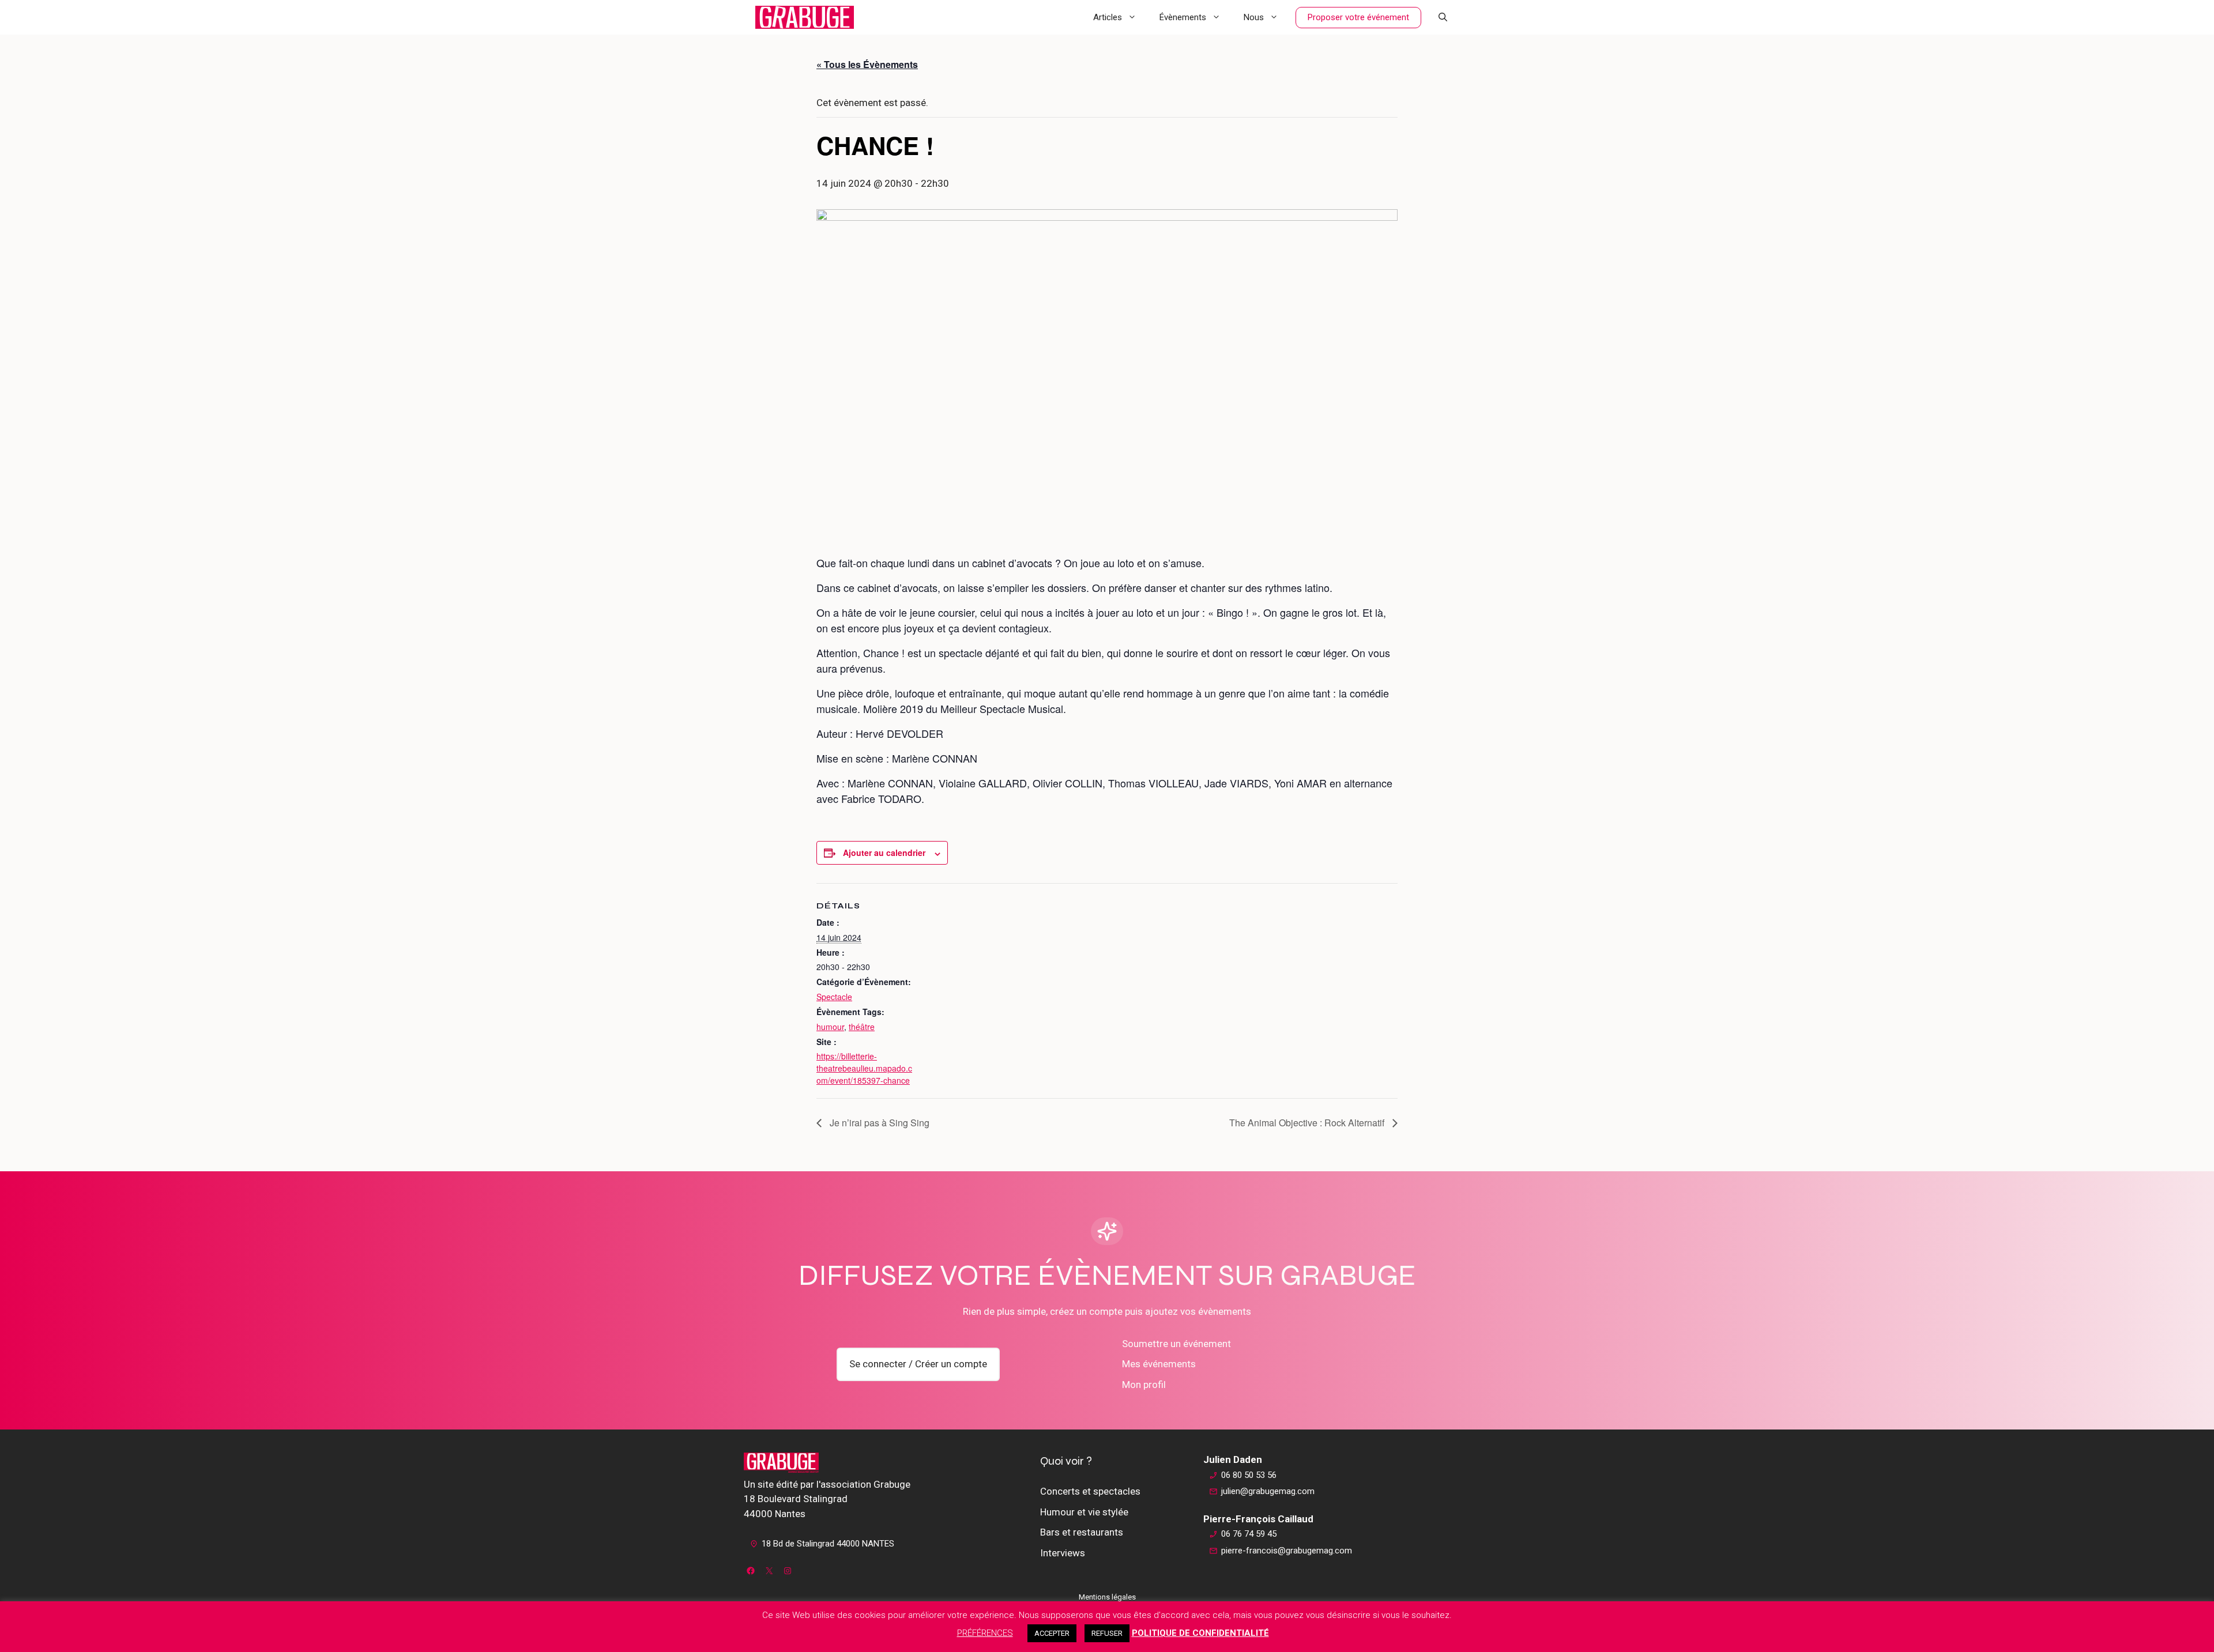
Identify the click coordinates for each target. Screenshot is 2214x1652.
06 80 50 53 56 (1249, 1475)
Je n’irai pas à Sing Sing (878, 1123)
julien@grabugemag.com (1268, 1491)
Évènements (1183, 17)
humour (830, 1027)
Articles (1108, 17)
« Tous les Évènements (867, 64)
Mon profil (1144, 1385)
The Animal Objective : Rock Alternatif (1308, 1123)
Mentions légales (1107, 1597)
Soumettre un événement (1176, 1344)
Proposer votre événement (1358, 17)
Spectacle (834, 997)
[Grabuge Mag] (805, 17)
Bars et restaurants (1082, 1532)
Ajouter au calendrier (884, 853)
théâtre (862, 1027)
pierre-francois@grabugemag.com (1287, 1551)
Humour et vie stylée (1084, 1512)
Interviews (1063, 1553)
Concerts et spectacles (1090, 1491)
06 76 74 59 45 (1249, 1534)
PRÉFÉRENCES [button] (985, 1633)
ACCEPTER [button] (1052, 1633)
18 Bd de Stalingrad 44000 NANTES (828, 1544)
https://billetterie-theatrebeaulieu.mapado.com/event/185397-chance (864, 1068)
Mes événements (1159, 1364)
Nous (1254, 17)
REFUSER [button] (1107, 1633)
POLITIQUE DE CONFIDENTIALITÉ (1200, 1633)
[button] (1443, 17)
